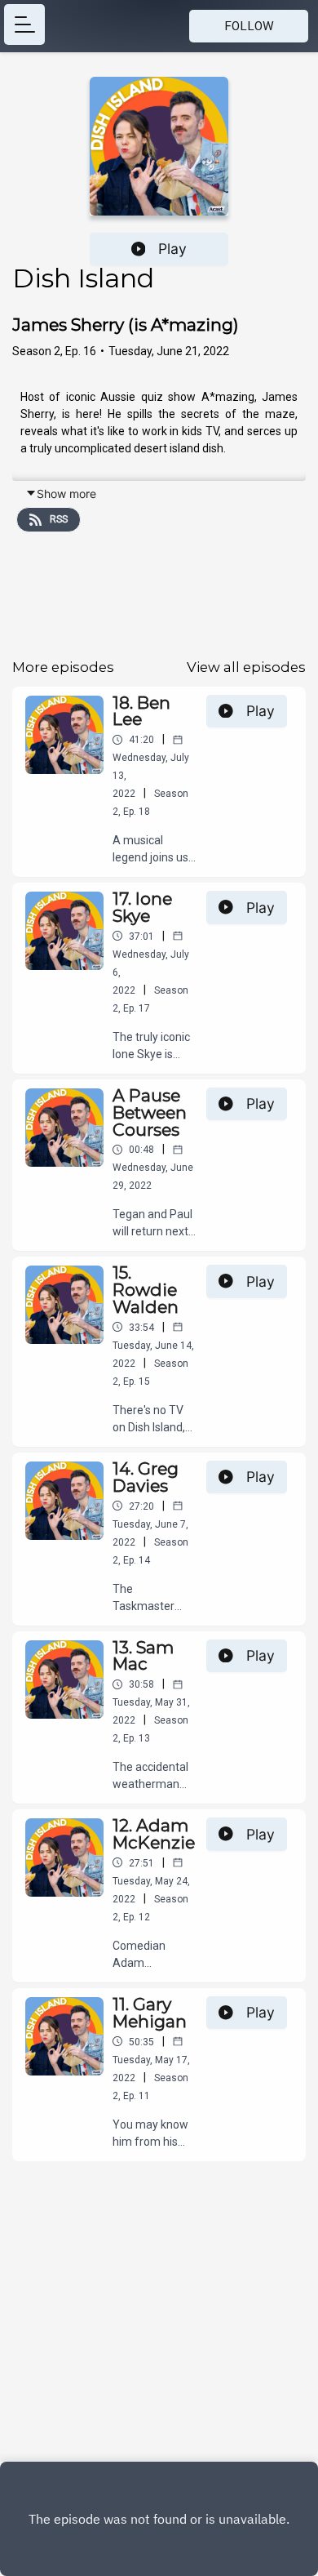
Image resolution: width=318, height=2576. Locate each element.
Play (172, 249)
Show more (66, 494)
